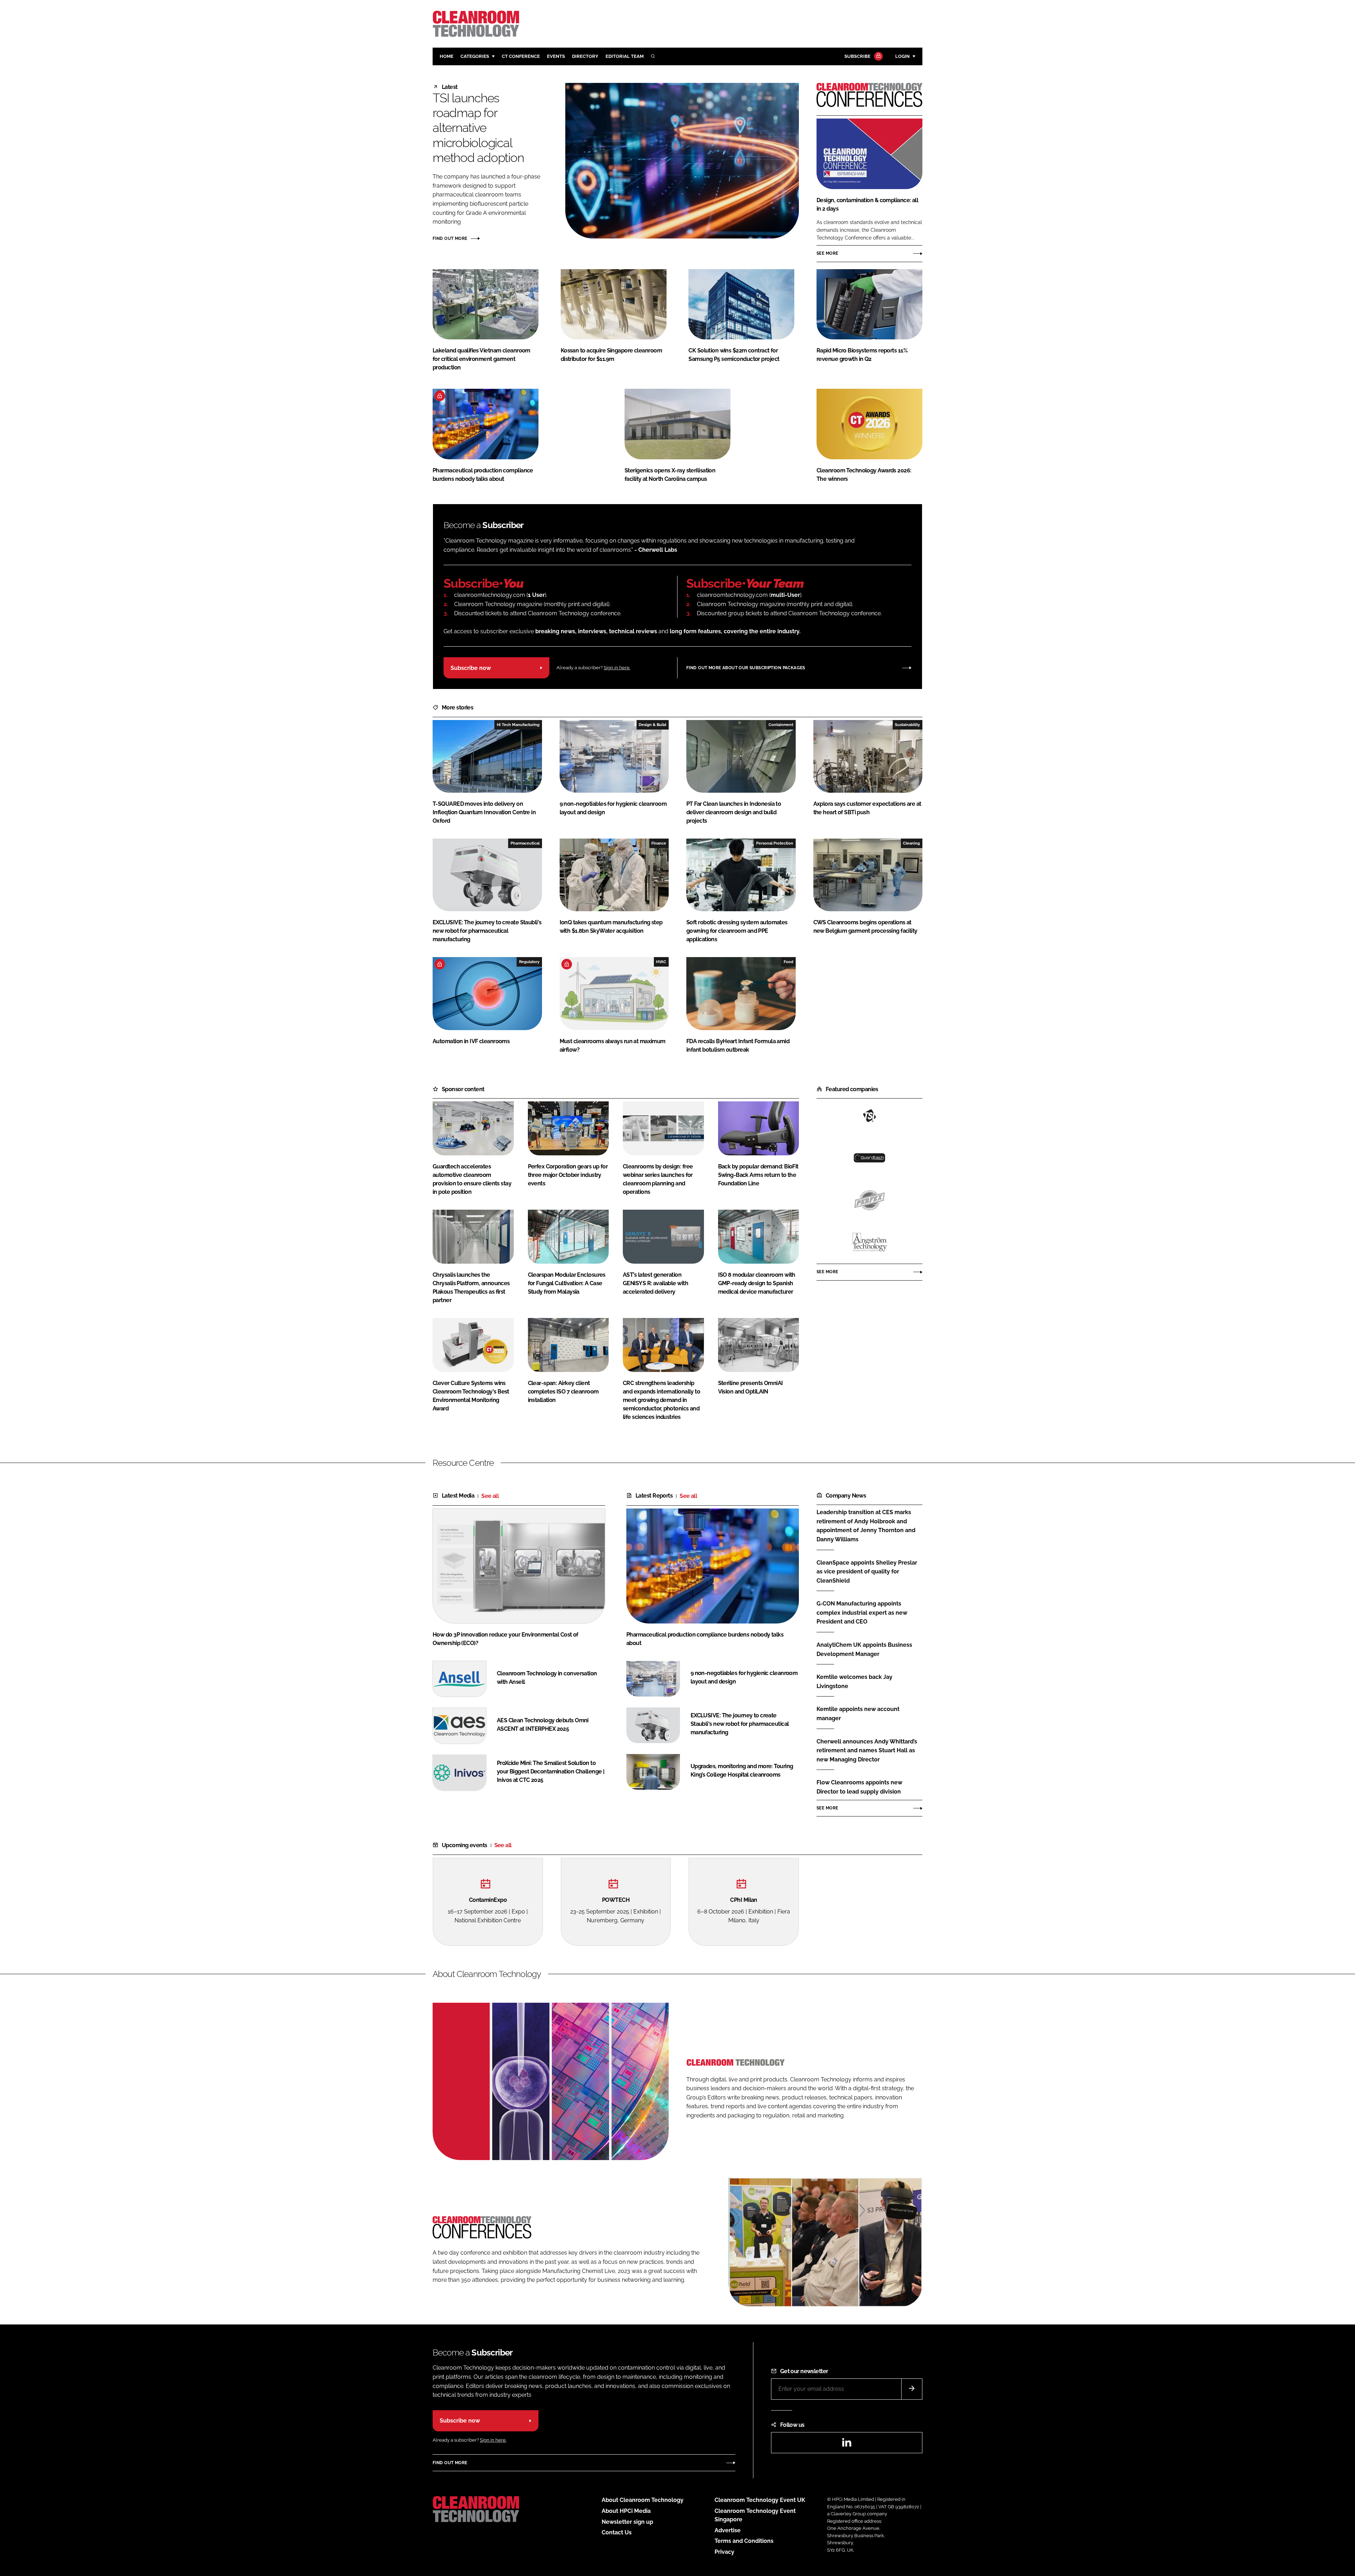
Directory (585, 56)
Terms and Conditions (744, 2541)
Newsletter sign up (627, 2522)
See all (490, 1496)
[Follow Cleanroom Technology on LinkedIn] (847, 2445)
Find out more (450, 238)
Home (447, 56)
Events (556, 56)
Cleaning (911, 843)
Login (902, 56)
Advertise (728, 2530)
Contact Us (617, 2532)
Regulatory (529, 962)
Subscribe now (471, 668)
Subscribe (857, 56)
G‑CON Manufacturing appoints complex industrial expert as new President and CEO (869, 1613)
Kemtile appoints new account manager (869, 1714)
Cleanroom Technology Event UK (760, 2500)
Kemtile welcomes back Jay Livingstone (869, 1682)
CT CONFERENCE (521, 56)
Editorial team (625, 56)
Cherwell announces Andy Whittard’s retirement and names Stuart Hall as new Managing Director (869, 1751)
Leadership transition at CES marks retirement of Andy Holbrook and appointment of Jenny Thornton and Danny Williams (869, 1526)
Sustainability (907, 725)
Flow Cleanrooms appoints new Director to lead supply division (869, 1787)
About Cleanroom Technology (643, 2500)
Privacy (724, 2552)
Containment (781, 725)
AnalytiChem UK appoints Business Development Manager (869, 1649)
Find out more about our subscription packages (746, 668)
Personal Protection (775, 843)
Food (788, 962)
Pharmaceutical (525, 843)
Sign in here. (617, 668)
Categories (475, 56)
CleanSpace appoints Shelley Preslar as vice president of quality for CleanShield (869, 1572)
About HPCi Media (626, 2511)
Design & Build (652, 725)
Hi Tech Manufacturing (518, 725)
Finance (659, 843)
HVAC (661, 962)
